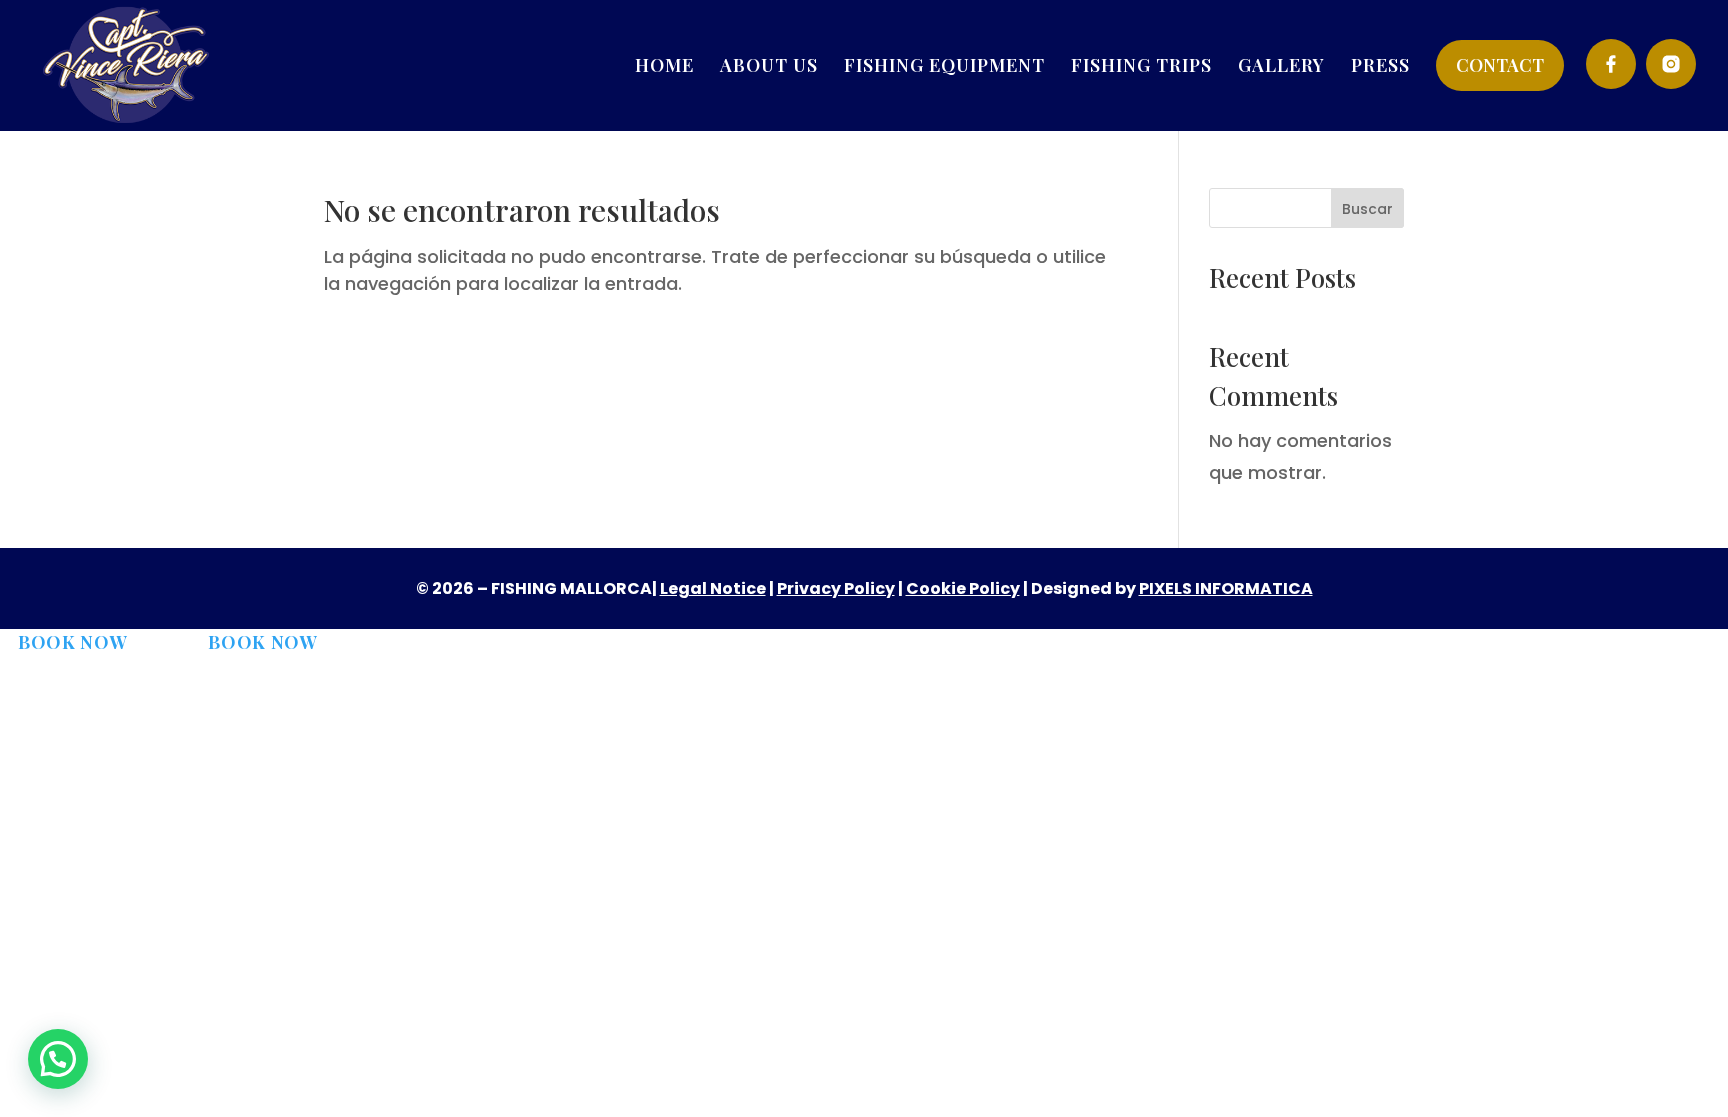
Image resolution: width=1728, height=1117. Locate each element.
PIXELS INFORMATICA (1226, 588)
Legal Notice (713, 588)
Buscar (1367, 209)
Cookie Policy (963, 588)
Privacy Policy (836, 588)
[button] (58, 1059)
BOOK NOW (73, 642)
